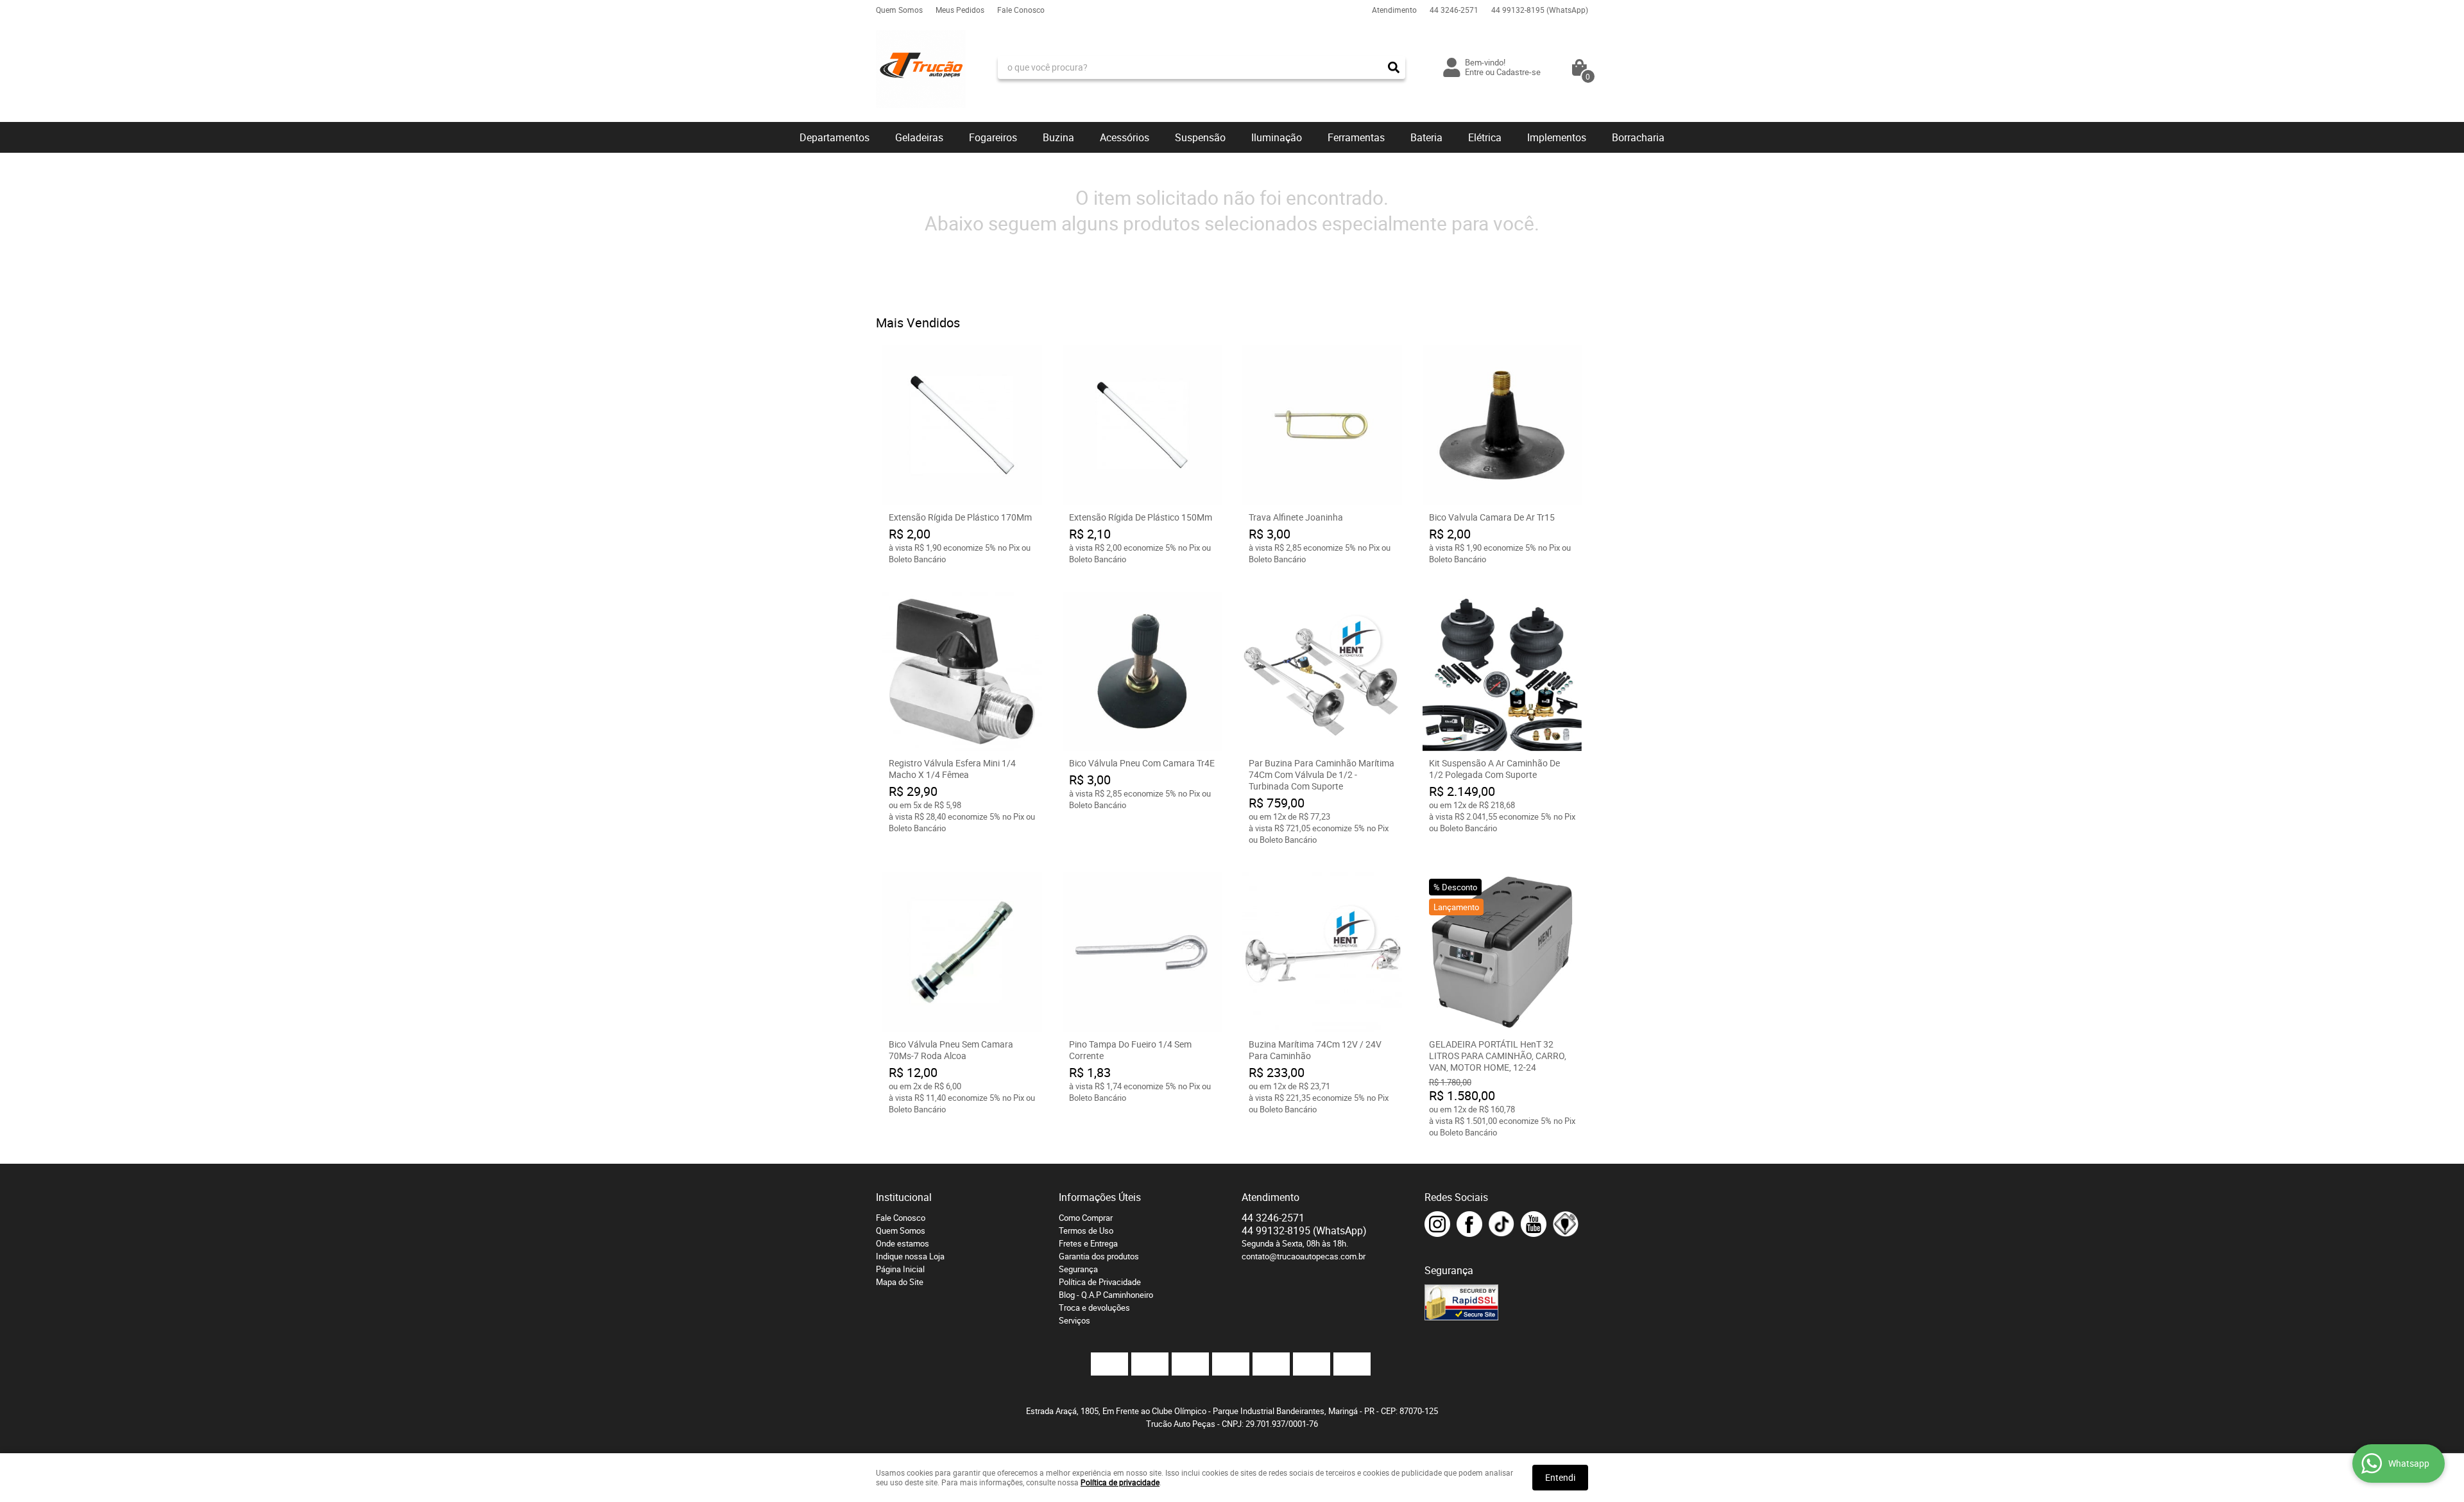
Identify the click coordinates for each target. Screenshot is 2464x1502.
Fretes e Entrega (1088, 1243)
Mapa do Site (900, 1282)
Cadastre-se (1519, 72)
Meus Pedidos (960, 10)
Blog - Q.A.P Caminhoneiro (1106, 1295)
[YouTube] (1534, 1224)
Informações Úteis (1100, 1197)
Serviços (1074, 1320)
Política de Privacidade (1100, 1282)
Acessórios (1125, 137)
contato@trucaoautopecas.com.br (1304, 1256)
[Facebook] (1469, 1224)
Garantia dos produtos (1099, 1256)
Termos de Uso (1086, 1230)
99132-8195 (1540, 10)
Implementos (1557, 137)
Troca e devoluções (1094, 1308)
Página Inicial (900, 1269)
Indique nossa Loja (910, 1256)
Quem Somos (899, 10)
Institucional (904, 1197)
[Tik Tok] (1502, 1224)
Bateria (1426, 137)
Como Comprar (1086, 1218)
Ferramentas (1356, 137)
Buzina (1058, 137)
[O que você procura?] (1394, 67)
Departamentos (834, 137)
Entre (1474, 72)
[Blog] (1566, 1224)
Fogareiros (993, 137)
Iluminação (1277, 137)
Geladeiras (919, 137)
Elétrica (1485, 137)
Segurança (1078, 1269)
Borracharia (1638, 137)
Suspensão (1200, 137)
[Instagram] (1437, 1224)
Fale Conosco (1021, 10)
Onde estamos (903, 1243)
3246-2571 (1454, 10)
